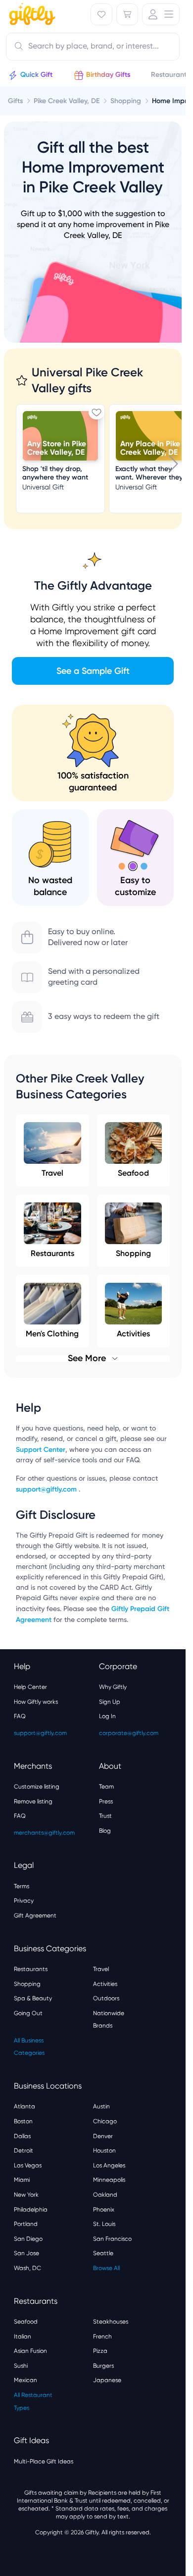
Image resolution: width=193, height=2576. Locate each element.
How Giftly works (36, 1702)
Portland (26, 2224)
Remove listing (33, 1801)
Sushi (21, 2366)
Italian (23, 2336)
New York (26, 2195)
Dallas (22, 2136)
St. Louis (104, 2224)
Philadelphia (31, 2210)
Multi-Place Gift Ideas (44, 2461)
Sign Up (110, 1702)
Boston (23, 2121)
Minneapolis (109, 2180)
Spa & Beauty (33, 1998)
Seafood (133, 1173)
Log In (107, 1716)
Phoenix (104, 2210)
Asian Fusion (30, 2351)
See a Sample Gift (93, 671)
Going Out (28, 2013)
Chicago (105, 2121)
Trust (105, 1816)
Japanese (107, 2380)
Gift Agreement (35, 1916)
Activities (105, 1984)
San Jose (26, 2253)
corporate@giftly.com (129, 1733)
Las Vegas (28, 2165)
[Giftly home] (31, 15)
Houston (104, 2151)
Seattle (103, 2253)
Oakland (105, 2195)
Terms (22, 1886)
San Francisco (112, 2239)
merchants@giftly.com (44, 1833)
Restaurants (52, 1253)
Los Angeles (109, 2165)
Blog (105, 1831)
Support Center (41, 1450)
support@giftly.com (47, 1489)
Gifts (15, 101)
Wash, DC (27, 2268)
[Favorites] (101, 14)
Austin (101, 2106)
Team (106, 1787)
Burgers (103, 2366)
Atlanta (24, 2106)
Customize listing (37, 1787)
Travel (52, 1173)
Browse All (106, 2268)
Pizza (100, 2351)
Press (106, 1801)
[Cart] (127, 14)
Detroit (24, 2151)
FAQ (20, 1716)
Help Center (30, 1687)
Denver (103, 2136)
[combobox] (93, 47)
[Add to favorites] (96, 412)
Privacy (24, 1901)
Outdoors (106, 1998)
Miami (22, 2180)
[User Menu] (161, 14)
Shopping (133, 1253)
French (102, 2336)
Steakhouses (111, 2322)
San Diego (28, 2239)
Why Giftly (113, 1687)
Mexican (25, 2380)
